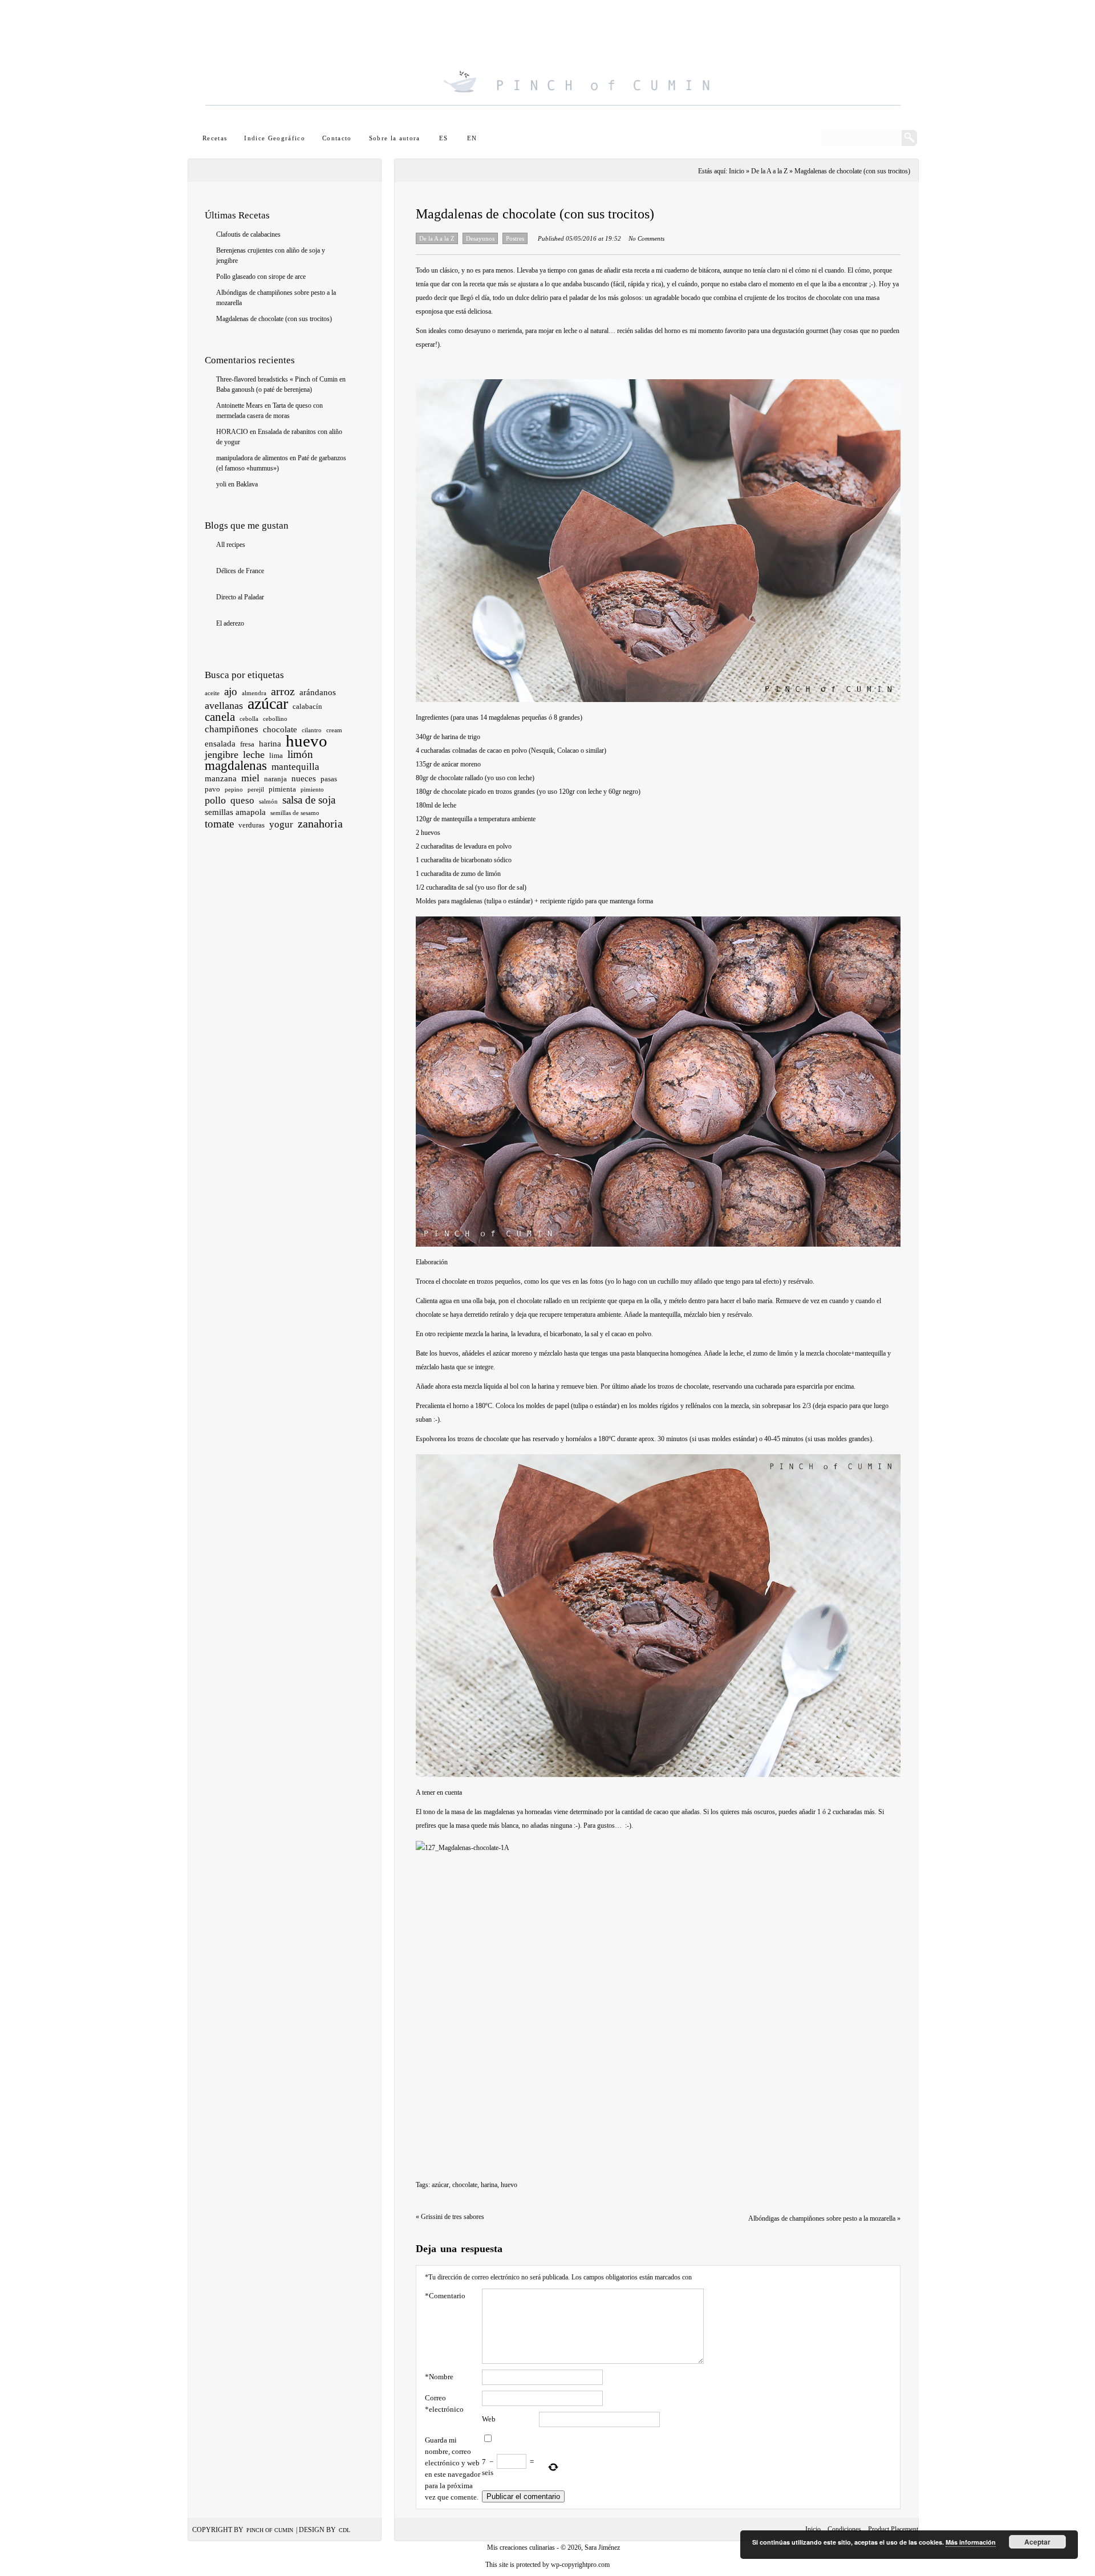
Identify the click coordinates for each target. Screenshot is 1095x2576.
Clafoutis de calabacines (248, 234)
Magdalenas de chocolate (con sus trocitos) (274, 319)
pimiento (312, 790)
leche (254, 754)
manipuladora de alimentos (252, 458)
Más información (971, 2542)
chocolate (280, 729)
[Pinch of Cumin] (553, 66)
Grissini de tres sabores (450, 2217)
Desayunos (480, 238)
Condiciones (844, 2529)
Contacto (337, 138)
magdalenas (236, 766)
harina (270, 744)
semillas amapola (235, 812)
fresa (247, 744)
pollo (215, 800)
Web (489, 2419)
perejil (256, 790)
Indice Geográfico (275, 138)
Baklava (247, 484)
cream (334, 730)
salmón (268, 802)
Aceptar (1037, 2542)
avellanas (224, 705)
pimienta (282, 789)
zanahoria (320, 823)
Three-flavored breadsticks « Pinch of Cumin (277, 379)
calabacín (307, 706)
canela (220, 717)
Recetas (215, 138)
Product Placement (893, 2529)
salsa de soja (309, 800)
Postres (515, 238)
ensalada (220, 744)
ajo (231, 691)
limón (300, 754)
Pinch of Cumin (270, 2530)
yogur (281, 824)
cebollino (275, 719)
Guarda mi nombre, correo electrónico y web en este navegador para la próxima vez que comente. (453, 2469)
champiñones (232, 729)
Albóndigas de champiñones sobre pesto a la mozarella (276, 298)
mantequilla (295, 767)
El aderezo (230, 623)
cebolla (249, 719)
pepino (234, 790)
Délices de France (240, 571)
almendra (254, 693)
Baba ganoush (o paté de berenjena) (264, 390)
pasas (329, 779)
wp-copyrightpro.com (580, 2565)
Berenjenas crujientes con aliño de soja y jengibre (271, 255)
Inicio (813, 2529)
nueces (304, 778)
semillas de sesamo (295, 813)
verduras (252, 825)
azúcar (268, 703)
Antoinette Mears (240, 405)
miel (250, 778)
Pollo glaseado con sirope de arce (261, 277)
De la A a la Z (769, 171)
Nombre (439, 2377)
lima (276, 755)
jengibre (222, 754)
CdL (344, 2530)
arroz (283, 691)
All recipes (231, 545)
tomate (219, 824)
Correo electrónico (444, 2403)
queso (242, 800)
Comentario (445, 2296)
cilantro (312, 730)
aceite (212, 693)
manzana (221, 778)
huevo (307, 741)
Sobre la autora (395, 138)
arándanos (318, 692)
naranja (275, 779)
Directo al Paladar (240, 597)
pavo (212, 789)
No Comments (646, 238)
